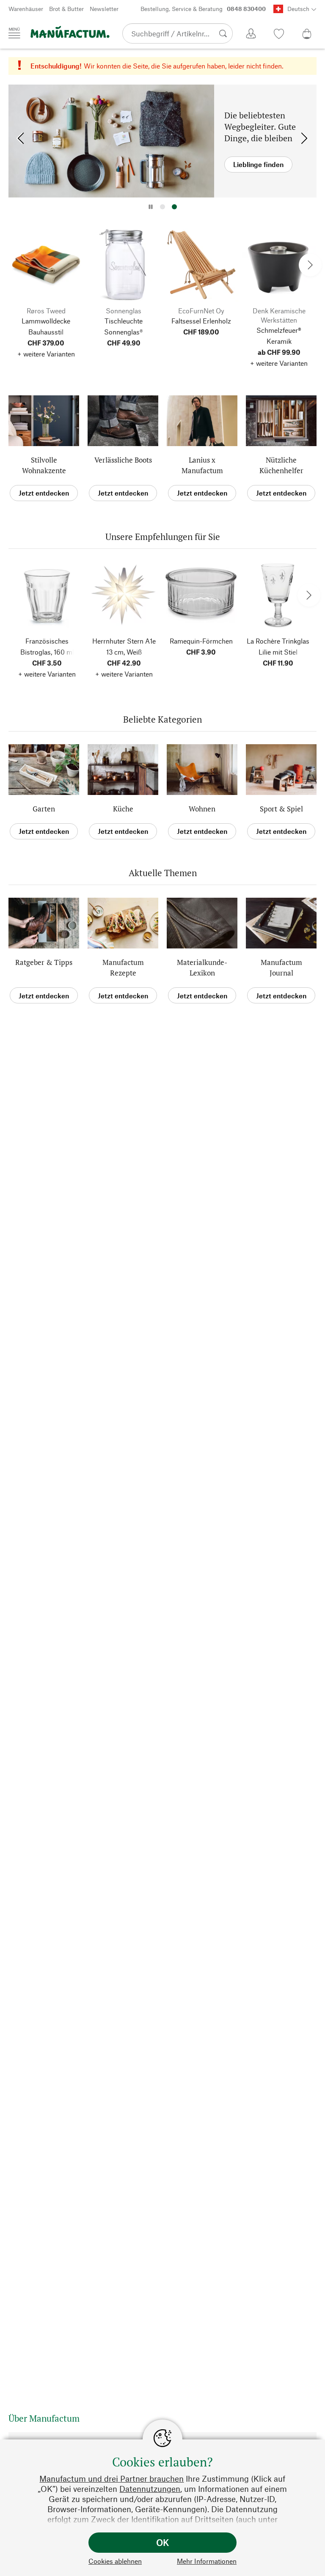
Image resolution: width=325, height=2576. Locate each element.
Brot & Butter (66, 9)
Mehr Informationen (207, 2561)
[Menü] (14, 33)
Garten (44, 809)
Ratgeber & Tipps (44, 962)
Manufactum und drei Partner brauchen (112, 2479)
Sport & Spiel (281, 809)
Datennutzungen (150, 2489)
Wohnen (202, 809)
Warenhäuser (26, 9)
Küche (123, 809)
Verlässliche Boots (123, 460)
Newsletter (104, 9)
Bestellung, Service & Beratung (203, 9)
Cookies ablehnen (115, 2561)
